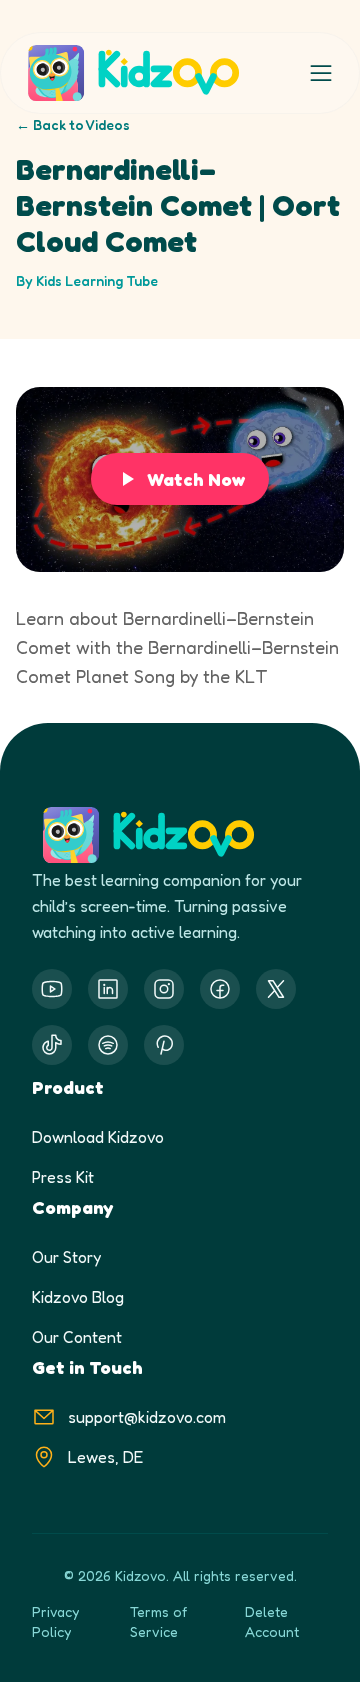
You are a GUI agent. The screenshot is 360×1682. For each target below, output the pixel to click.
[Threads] (52, 1045)
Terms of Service (158, 1621)
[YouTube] (52, 989)
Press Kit (63, 1177)
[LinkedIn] (108, 989)
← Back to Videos (73, 124)
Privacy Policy (55, 1621)
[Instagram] (164, 989)
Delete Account (272, 1621)
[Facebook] (220, 989)
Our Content (77, 1337)
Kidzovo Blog (78, 1297)
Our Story (66, 1257)
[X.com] (276, 989)
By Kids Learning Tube (87, 280)
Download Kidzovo (98, 1137)
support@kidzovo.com (147, 1417)
